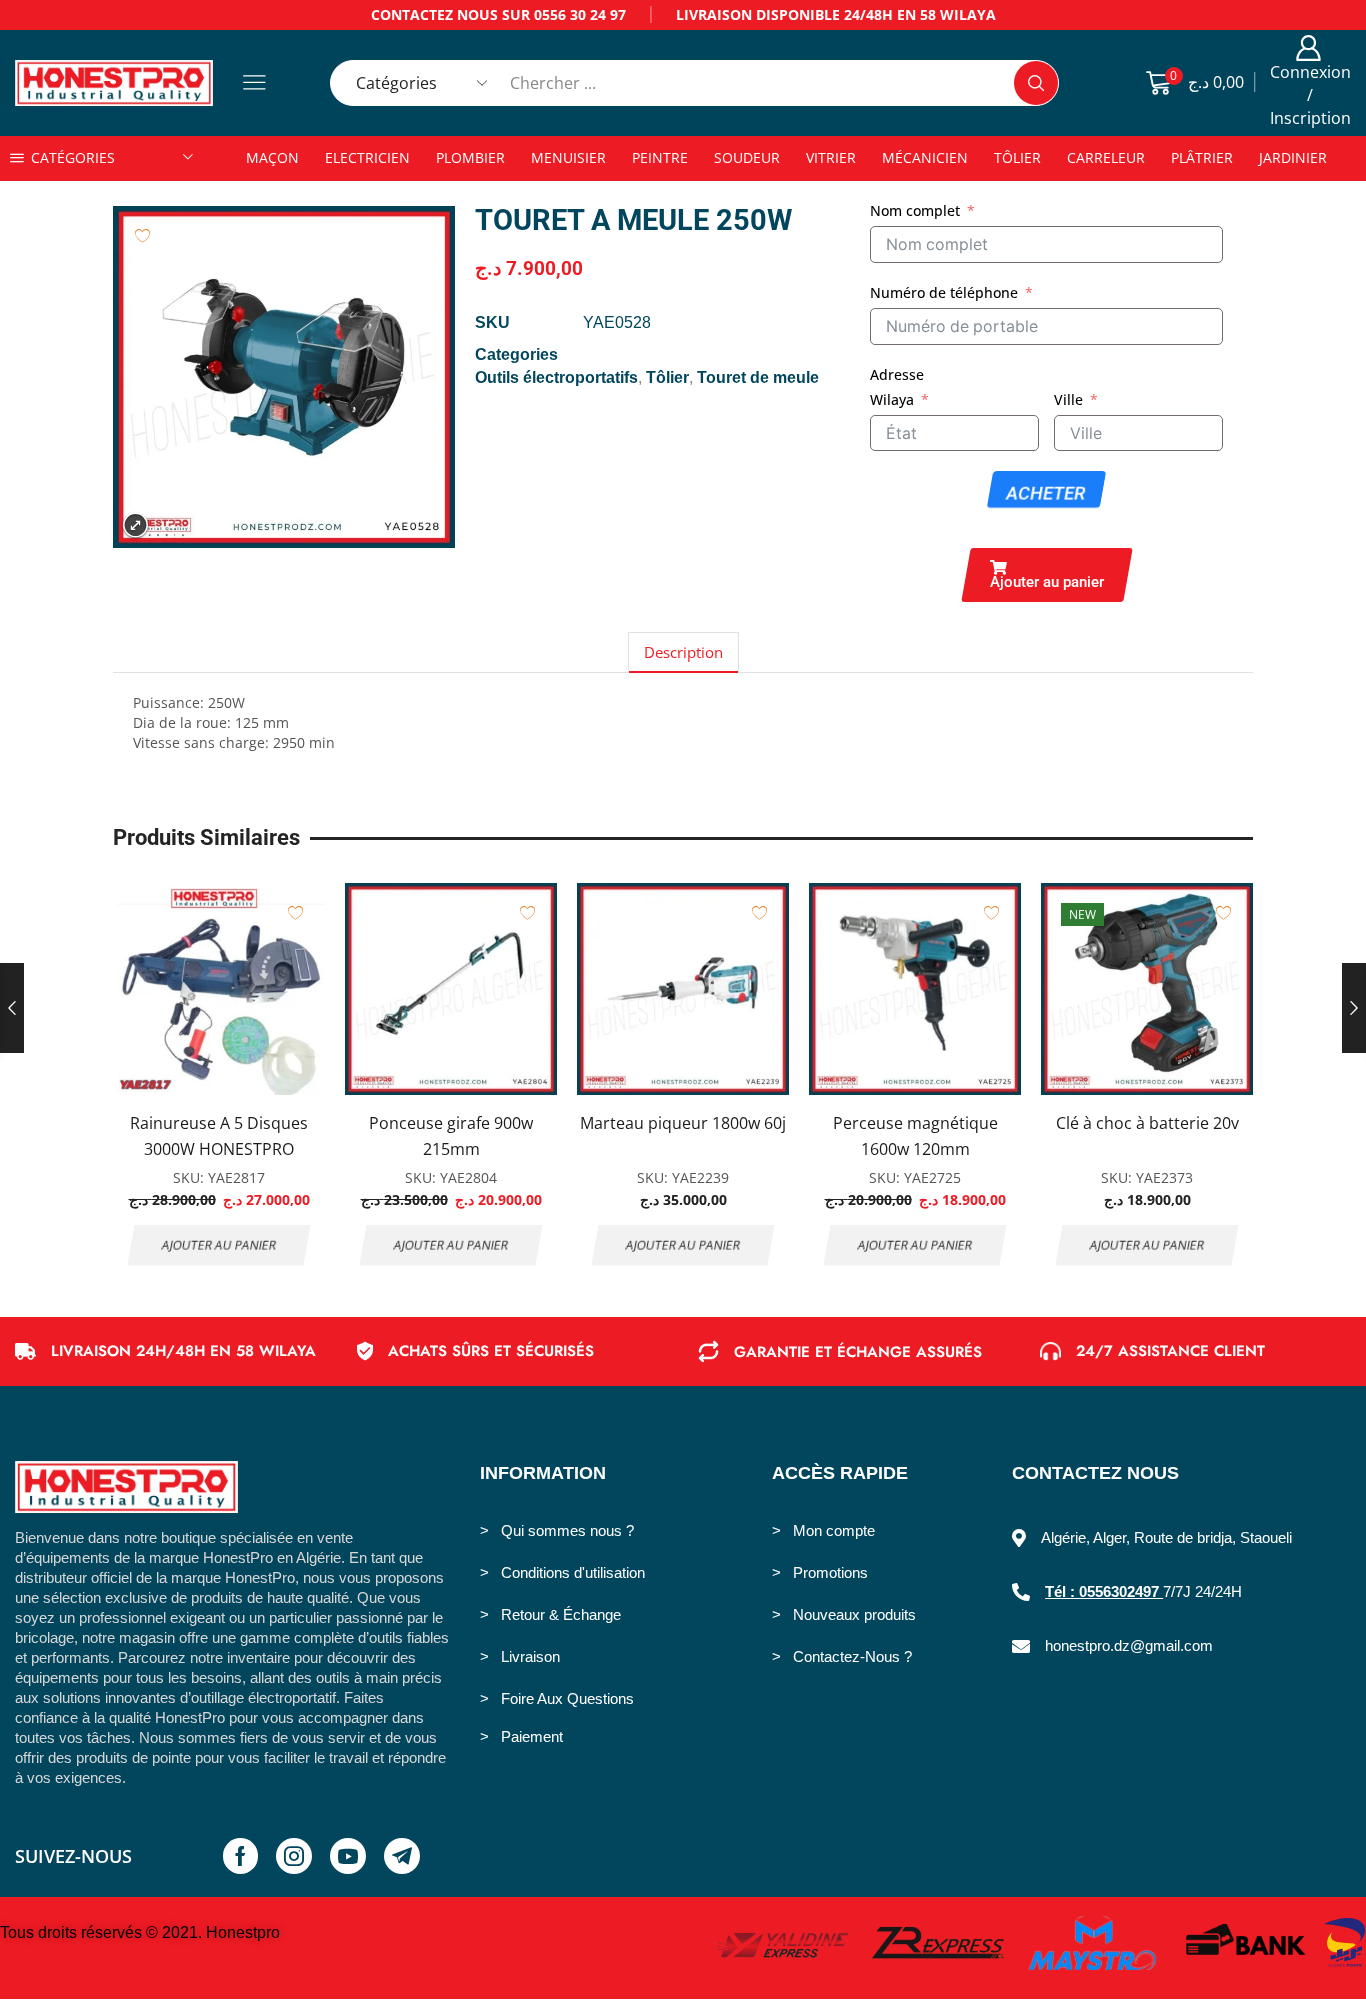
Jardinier (1293, 157)
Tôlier (1017, 157)
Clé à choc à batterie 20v (1147, 1123)
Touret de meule (758, 377)
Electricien (367, 157)
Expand (135, 525)
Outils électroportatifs (556, 377)
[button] (1047, 575)
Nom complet (915, 210)
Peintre (660, 157)
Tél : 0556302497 (1104, 1591)
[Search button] (1036, 83)
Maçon (272, 157)
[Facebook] (240, 1856)
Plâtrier (1202, 157)
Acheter (1046, 493)
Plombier (470, 157)
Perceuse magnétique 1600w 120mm (915, 1136)
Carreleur (1106, 157)
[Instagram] (294, 1856)
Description (683, 652)
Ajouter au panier (219, 1245)
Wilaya (892, 399)
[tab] (683, 652)
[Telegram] (402, 1856)
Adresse (897, 374)
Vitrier (831, 157)
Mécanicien (925, 157)
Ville (1068, 399)
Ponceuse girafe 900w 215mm (451, 1136)
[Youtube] (348, 1856)
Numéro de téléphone (944, 292)
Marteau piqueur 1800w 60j (683, 1123)
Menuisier (568, 157)
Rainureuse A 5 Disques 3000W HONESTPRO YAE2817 (219, 1148)
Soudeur (747, 157)
